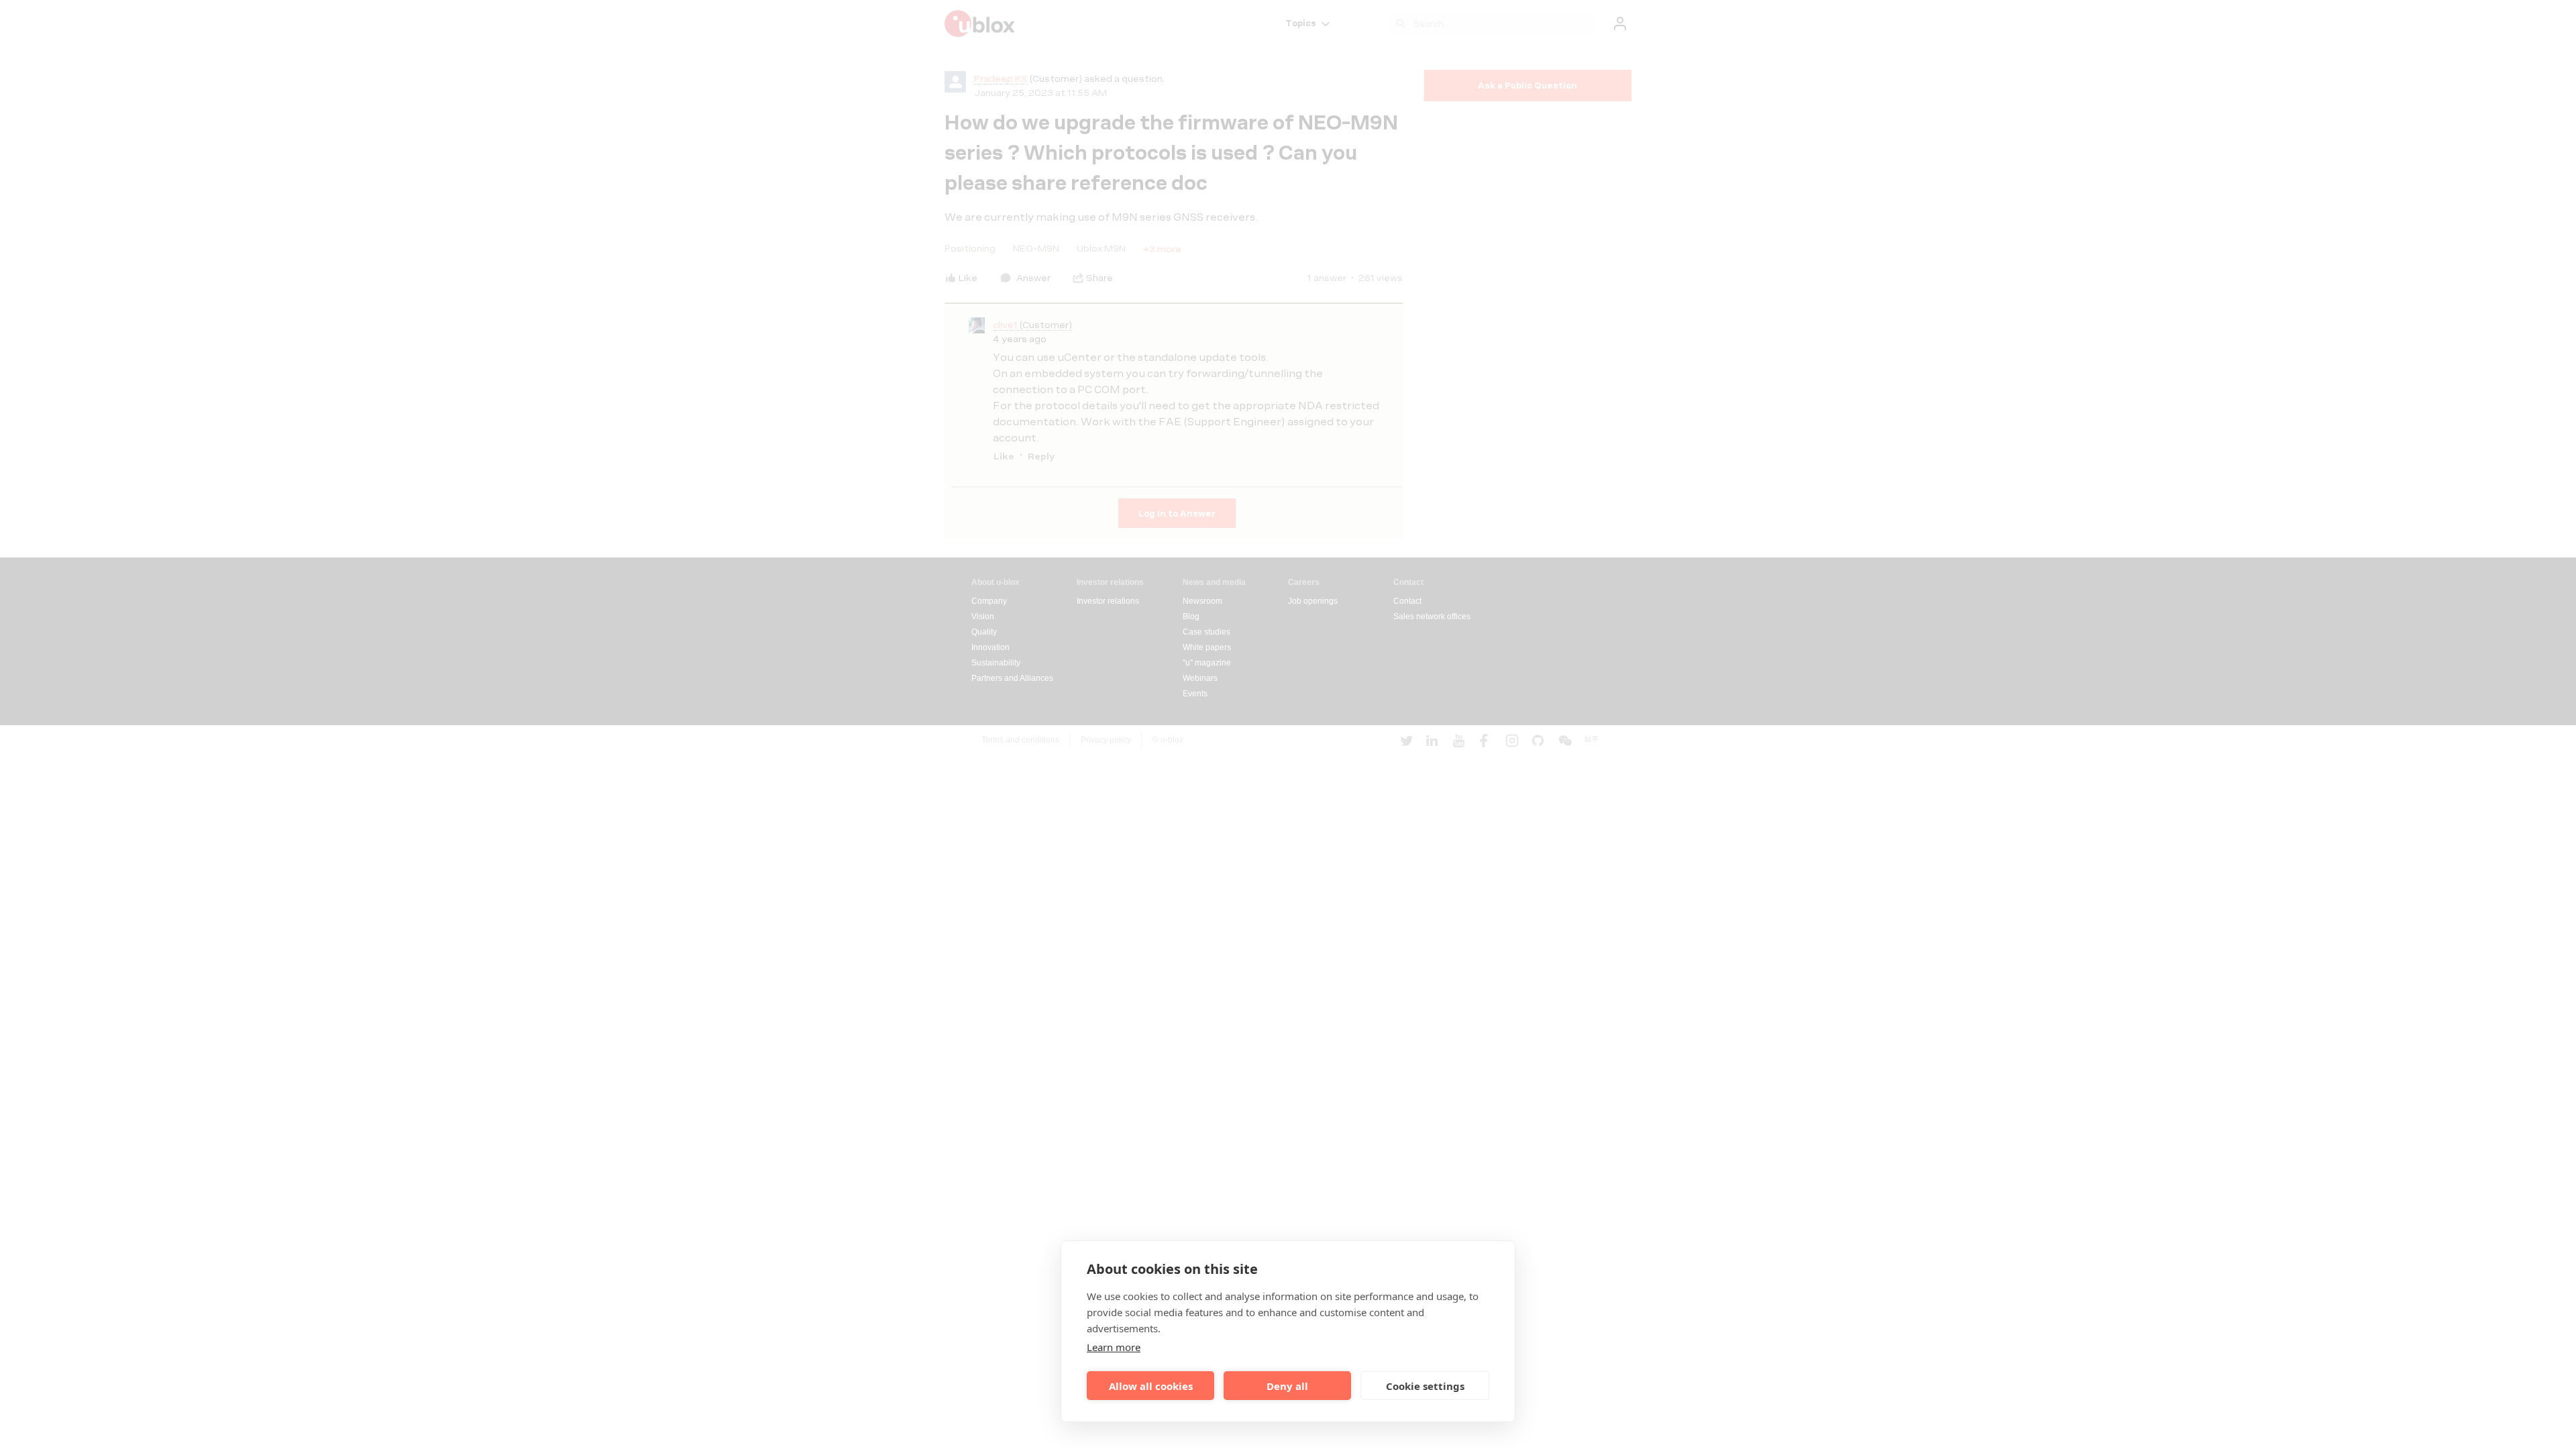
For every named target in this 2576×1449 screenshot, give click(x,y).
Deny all (1287, 1386)
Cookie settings (1425, 1386)
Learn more (1114, 1347)
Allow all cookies (1151, 1386)
